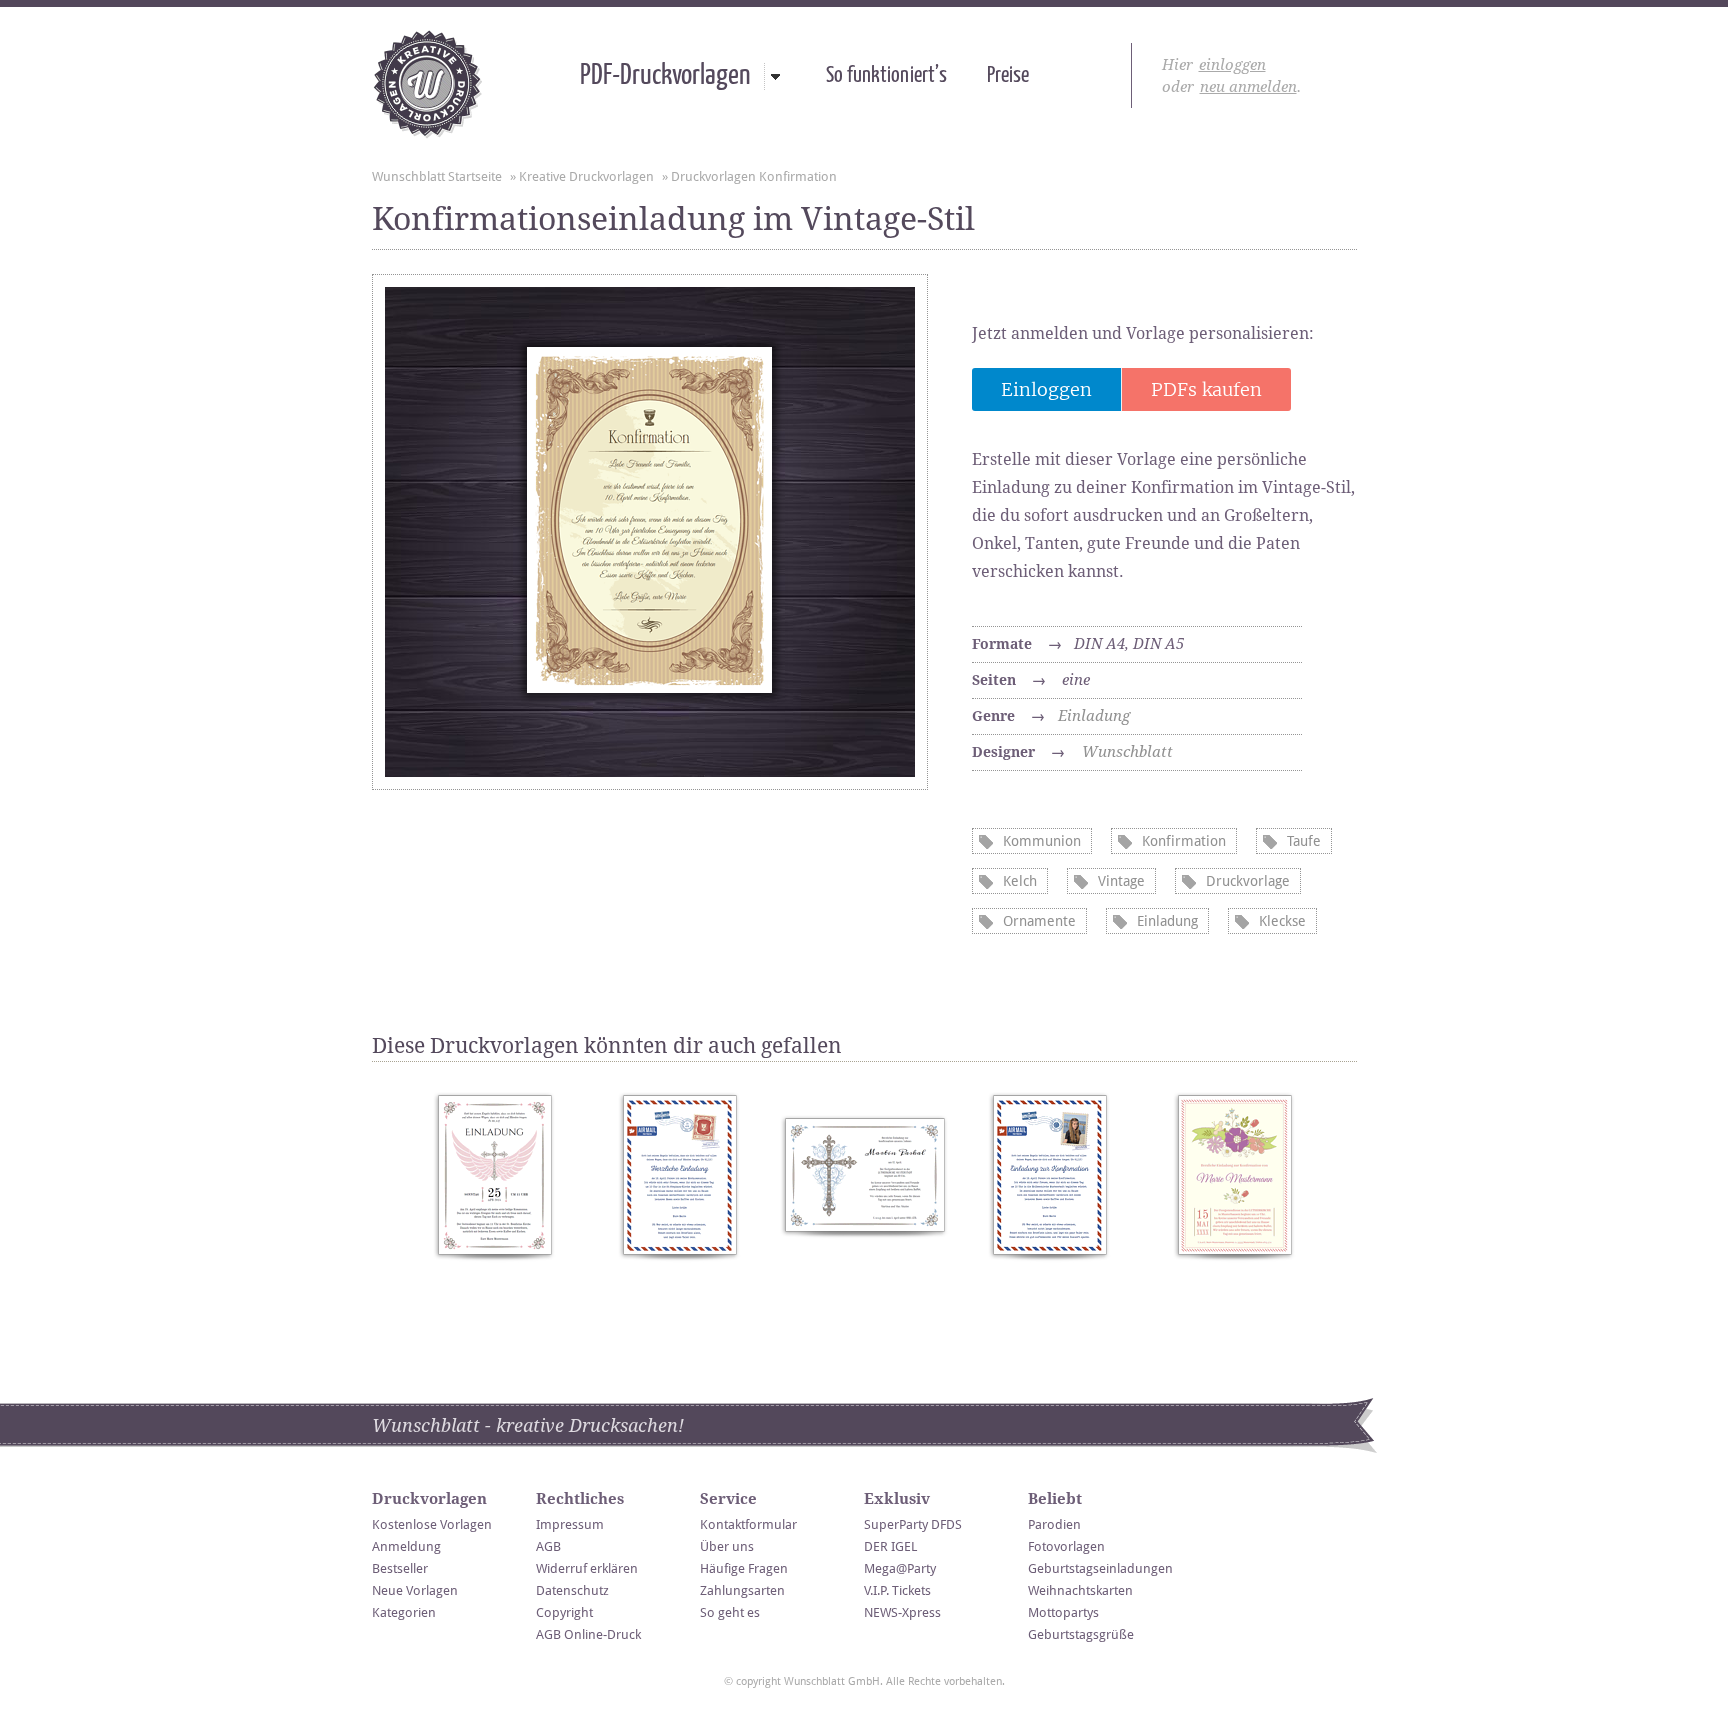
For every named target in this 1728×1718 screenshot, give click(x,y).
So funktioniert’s (886, 76)
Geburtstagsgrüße (1081, 1634)
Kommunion (1042, 841)
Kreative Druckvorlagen (586, 176)
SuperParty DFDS (913, 1524)
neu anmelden (1248, 87)
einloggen (1232, 65)
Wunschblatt (1127, 752)
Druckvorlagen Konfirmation (754, 176)
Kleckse (1282, 921)
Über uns (727, 1546)
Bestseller (400, 1568)
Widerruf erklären (587, 1568)
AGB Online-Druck (588, 1634)
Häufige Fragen (744, 1568)
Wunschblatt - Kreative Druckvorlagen (427, 84)
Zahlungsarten (742, 1590)
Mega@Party (900, 1568)
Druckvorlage (1248, 881)
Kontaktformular (748, 1524)
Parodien (1054, 1524)
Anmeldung (406, 1546)
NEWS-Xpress (902, 1612)
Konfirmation (1184, 841)
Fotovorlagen (1066, 1546)
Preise (1008, 76)
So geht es (730, 1612)
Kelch (1020, 881)
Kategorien (404, 1612)
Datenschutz (572, 1590)
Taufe (1304, 841)
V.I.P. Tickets (897, 1590)
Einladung (1094, 716)
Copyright (564, 1612)
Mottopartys (1063, 1612)
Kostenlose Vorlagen (432, 1524)
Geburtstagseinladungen (1100, 1568)
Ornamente (1039, 921)
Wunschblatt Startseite (437, 176)
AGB (548, 1546)
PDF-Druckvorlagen (665, 76)
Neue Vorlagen (415, 1590)
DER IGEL (890, 1546)
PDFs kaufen (1206, 389)
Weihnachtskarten (1080, 1590)
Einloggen (1046, 389)
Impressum (570, 1524)
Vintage (1121, 881)
